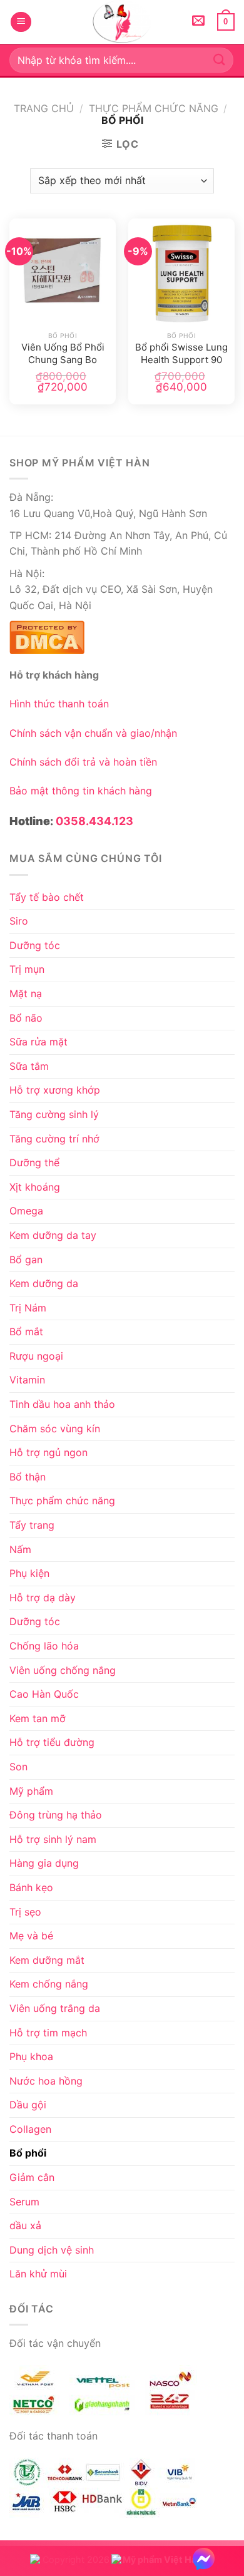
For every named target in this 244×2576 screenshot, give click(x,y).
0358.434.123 (94, 821)
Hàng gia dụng (44, 1863)
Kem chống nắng (49, 1984)
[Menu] (21, 22)
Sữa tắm (29, 1066)
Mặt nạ (26, 993)
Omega (26, 1211)
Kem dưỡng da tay (53, 1235)
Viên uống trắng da (55, 2008)
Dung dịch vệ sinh (52, 2250)
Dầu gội (28, 2105)
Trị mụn (27, 969)
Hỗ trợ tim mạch (48, 2033)
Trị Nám (28, 1308)
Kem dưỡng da (44, 1283)
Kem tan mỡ (38, 1718)
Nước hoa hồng (46, 2081)
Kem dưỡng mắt (47, 1960)
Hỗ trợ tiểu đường (52, 1742)
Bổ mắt (26, 1332)
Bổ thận (28, 1477)
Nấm (20, 1549)
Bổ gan (26, 1260)
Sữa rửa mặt (38, 1042)
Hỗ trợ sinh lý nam (53, 1839)
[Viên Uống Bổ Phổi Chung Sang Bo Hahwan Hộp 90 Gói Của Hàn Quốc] (63, 272)
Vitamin (27, 1380)
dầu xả (25, 2225)
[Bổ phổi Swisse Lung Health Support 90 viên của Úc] (181, 272)
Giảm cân (32, 2177)
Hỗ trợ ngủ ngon (48, 1452)
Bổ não (26, 1018)
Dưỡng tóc (35, 945)
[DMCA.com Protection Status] (47, 636)
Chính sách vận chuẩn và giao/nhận (93, 733)
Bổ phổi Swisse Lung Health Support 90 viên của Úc (181, 354)
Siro (19, 921)
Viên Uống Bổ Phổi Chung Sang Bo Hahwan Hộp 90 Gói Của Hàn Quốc (63, 354)
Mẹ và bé (31, 1936)
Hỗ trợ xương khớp (55, 1090)
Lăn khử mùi (38, 2274)
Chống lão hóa (44, 1646)
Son (18, 1767)
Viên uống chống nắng (63, 1670)
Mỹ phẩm (31, 1791)
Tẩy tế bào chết (47, 897)
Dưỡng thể (34, 1162)
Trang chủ (44, 108)
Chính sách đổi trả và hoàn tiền (83, 762)
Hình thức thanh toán (59, 704)
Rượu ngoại (36, 1356)
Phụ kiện (29, 1573)
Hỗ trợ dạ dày (43, 1598)
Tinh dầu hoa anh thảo (62, 1404)
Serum (24, 2202)
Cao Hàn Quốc (44, 1694)
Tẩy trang (32, 1525)
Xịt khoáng (35, 1187)
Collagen (30, 2129)
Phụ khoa (31, 2056)
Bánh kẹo (31, 1887)
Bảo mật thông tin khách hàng (81, 791)
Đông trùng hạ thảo (56, 1815)
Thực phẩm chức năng (154, 108)
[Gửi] (220, 60)
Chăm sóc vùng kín (55, 1429)
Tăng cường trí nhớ (54, 1139)
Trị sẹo (25, 1912)
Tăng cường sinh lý (54, 1114)
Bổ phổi (28, 2153)
